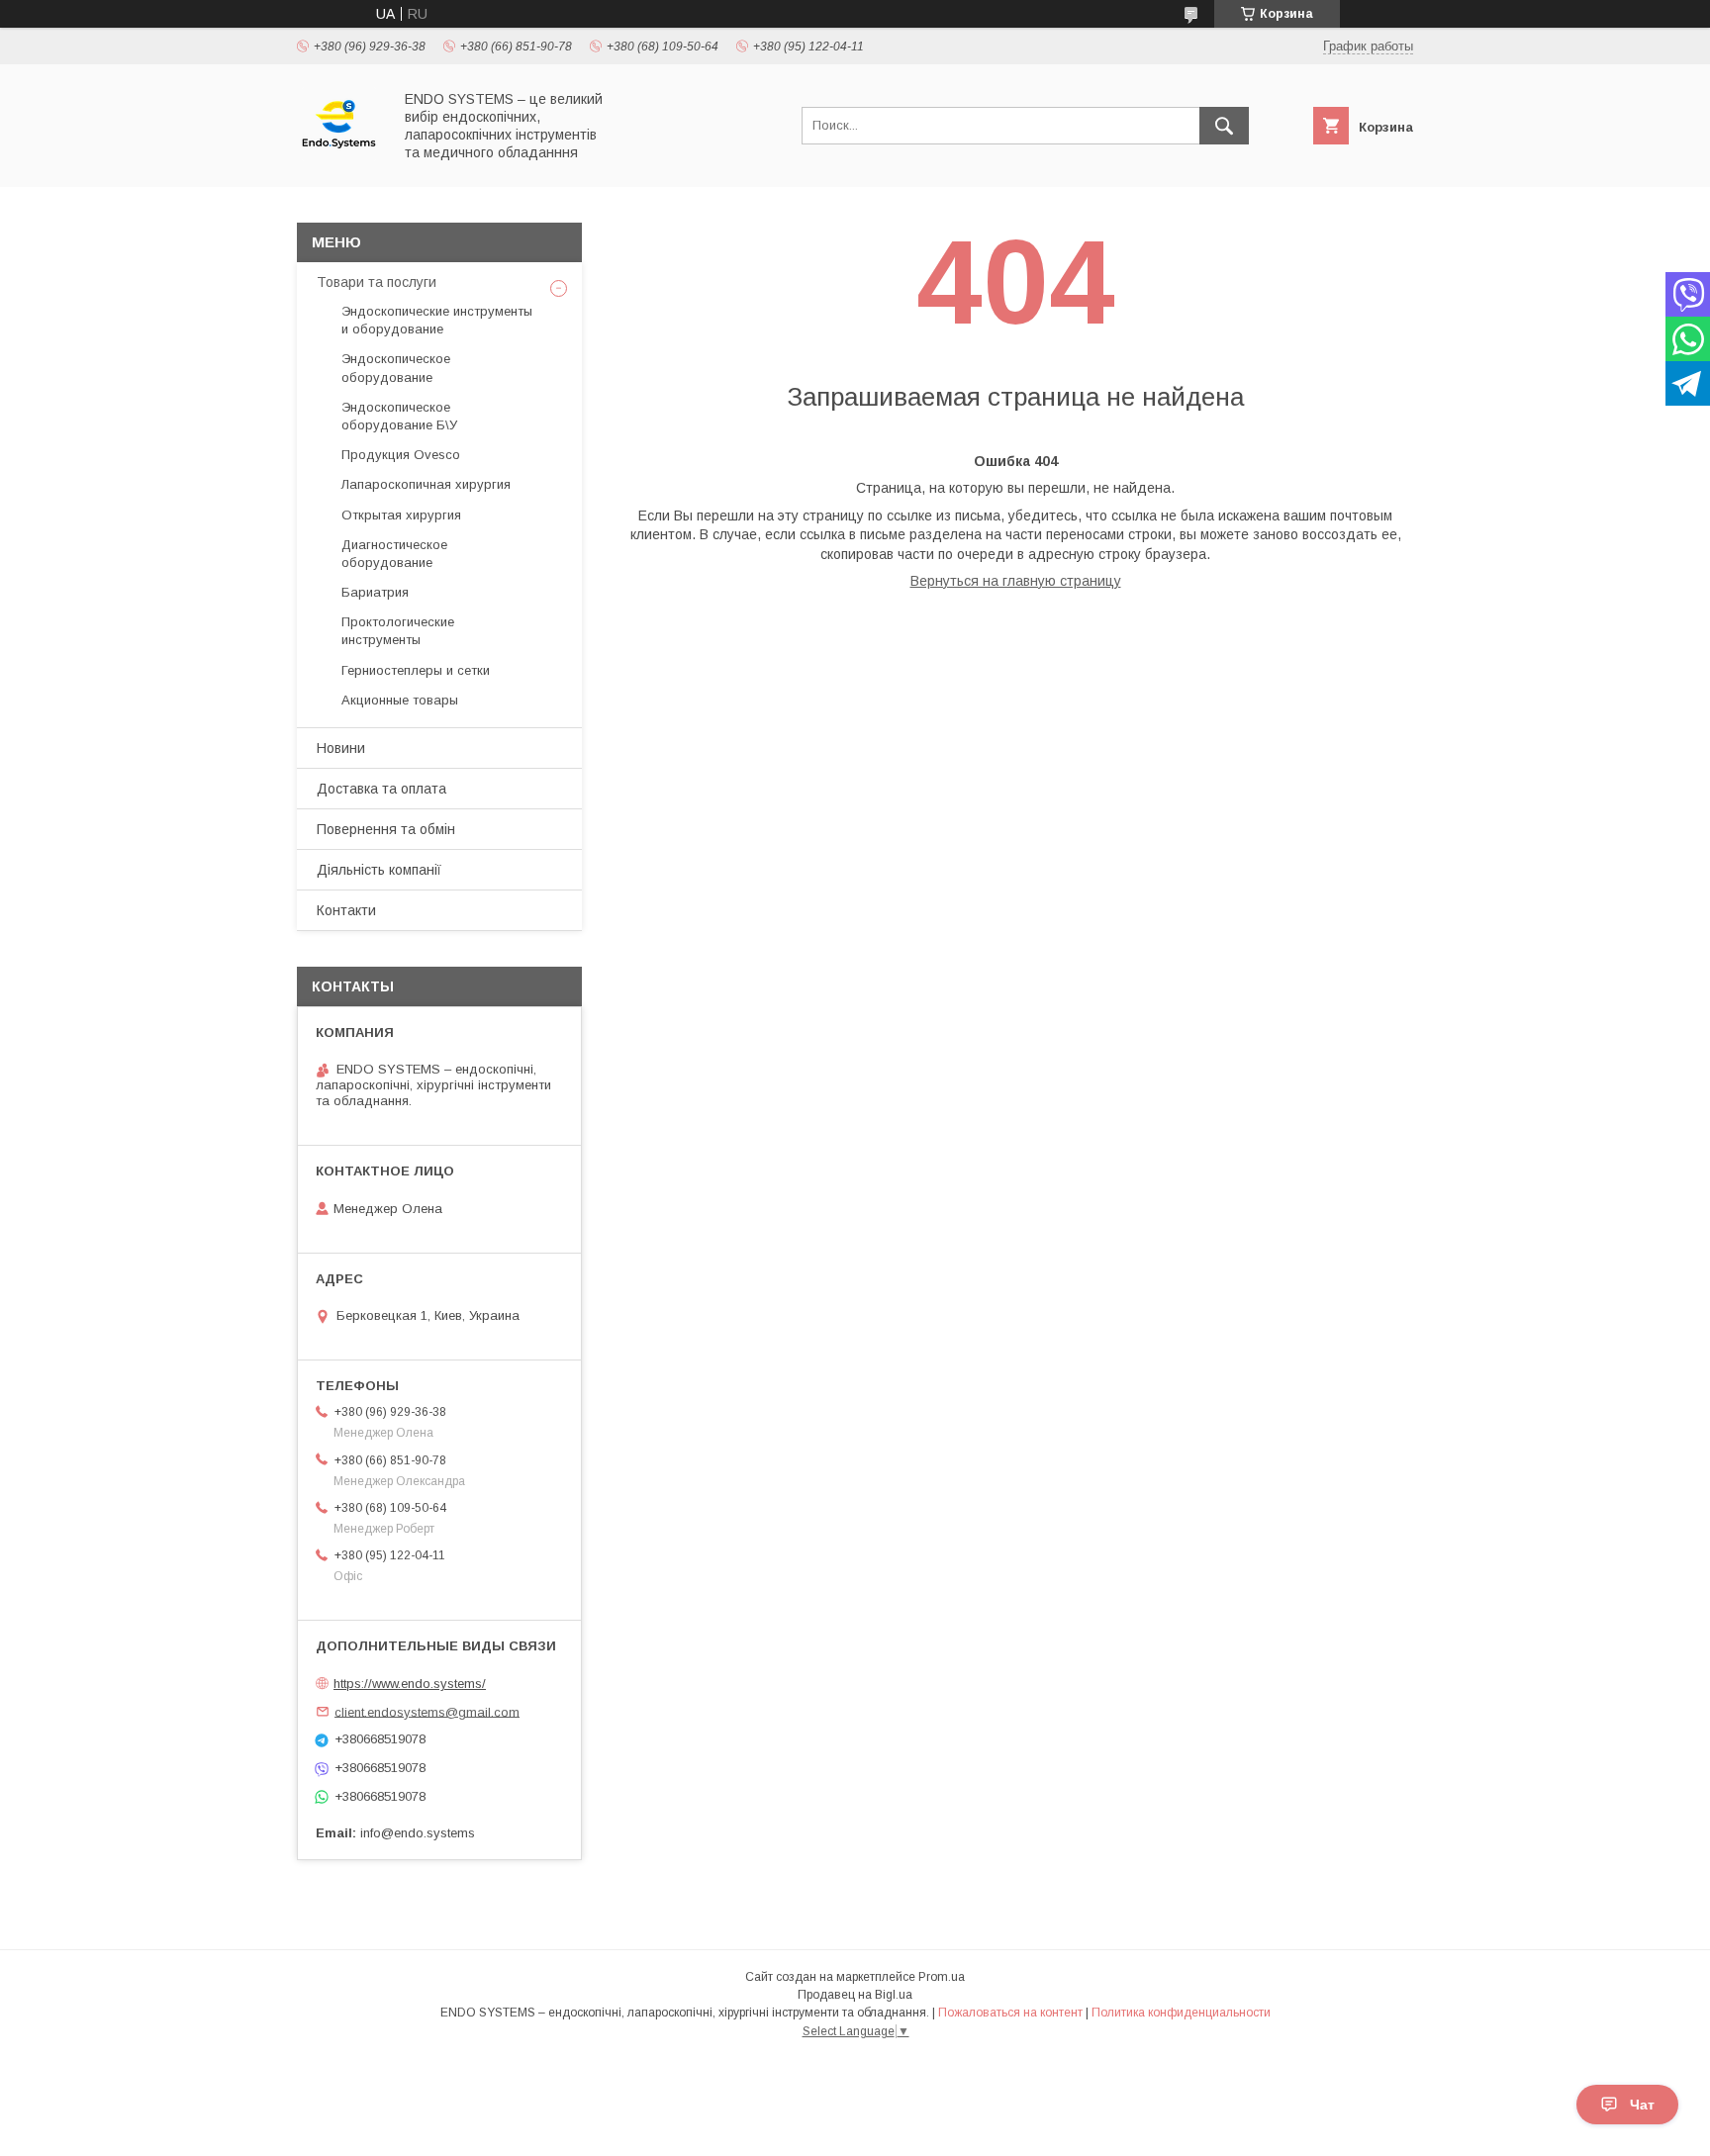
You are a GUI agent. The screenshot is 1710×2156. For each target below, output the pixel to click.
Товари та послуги (377, 282)
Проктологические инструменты (398, 631)
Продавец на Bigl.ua (855, 1995)
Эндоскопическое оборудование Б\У (399, 416)
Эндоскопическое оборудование (396, 368)
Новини (341, 748)
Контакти (346, 910)
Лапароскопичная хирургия (426, 484)
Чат (1642, 2105)
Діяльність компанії (379, 870)
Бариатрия (375, 592)
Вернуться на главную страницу (1016, 581)
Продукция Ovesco (401, 455)
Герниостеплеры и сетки (416, 670)
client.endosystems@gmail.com (427, 1711)
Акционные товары (400, 700)
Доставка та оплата (381, 789)
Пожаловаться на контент (1010, 2013)
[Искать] (1224, 126)
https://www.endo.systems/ (410, 1684)
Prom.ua (942, 1977)
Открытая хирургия (401, 515)
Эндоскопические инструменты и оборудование (437, 320)
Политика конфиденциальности (1181, 2013)
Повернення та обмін (386, 829)
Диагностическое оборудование (394, 554)
